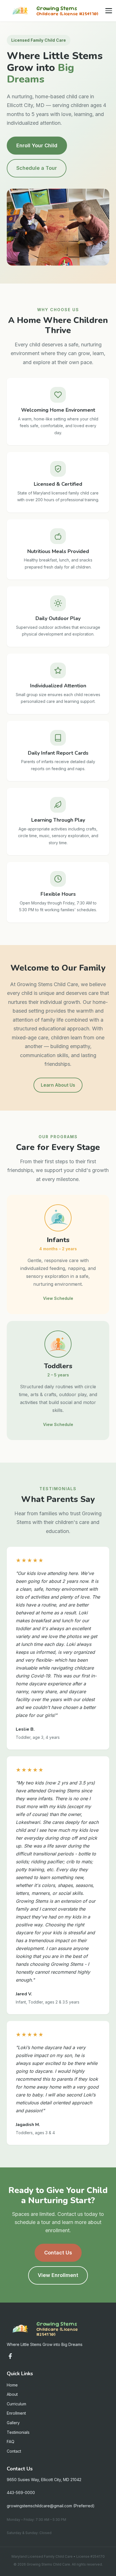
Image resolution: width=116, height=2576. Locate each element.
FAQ (11, 2442)
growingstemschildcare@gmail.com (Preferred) (51, 2506)
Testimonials (18, 2432)
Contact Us (58, 2253)
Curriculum (16, 2404)
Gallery (13, 2423)
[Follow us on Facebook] (10, 2356)
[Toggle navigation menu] (109, 11)
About (12, 2394)
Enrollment (16, 2413)
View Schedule (58, 1298)
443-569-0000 (21, 2493)
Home (12, 2385)
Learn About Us (58, 1085)
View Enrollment (58, 2275)
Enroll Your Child (37, 145)
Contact (14, 2451)
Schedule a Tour (37, 168)
